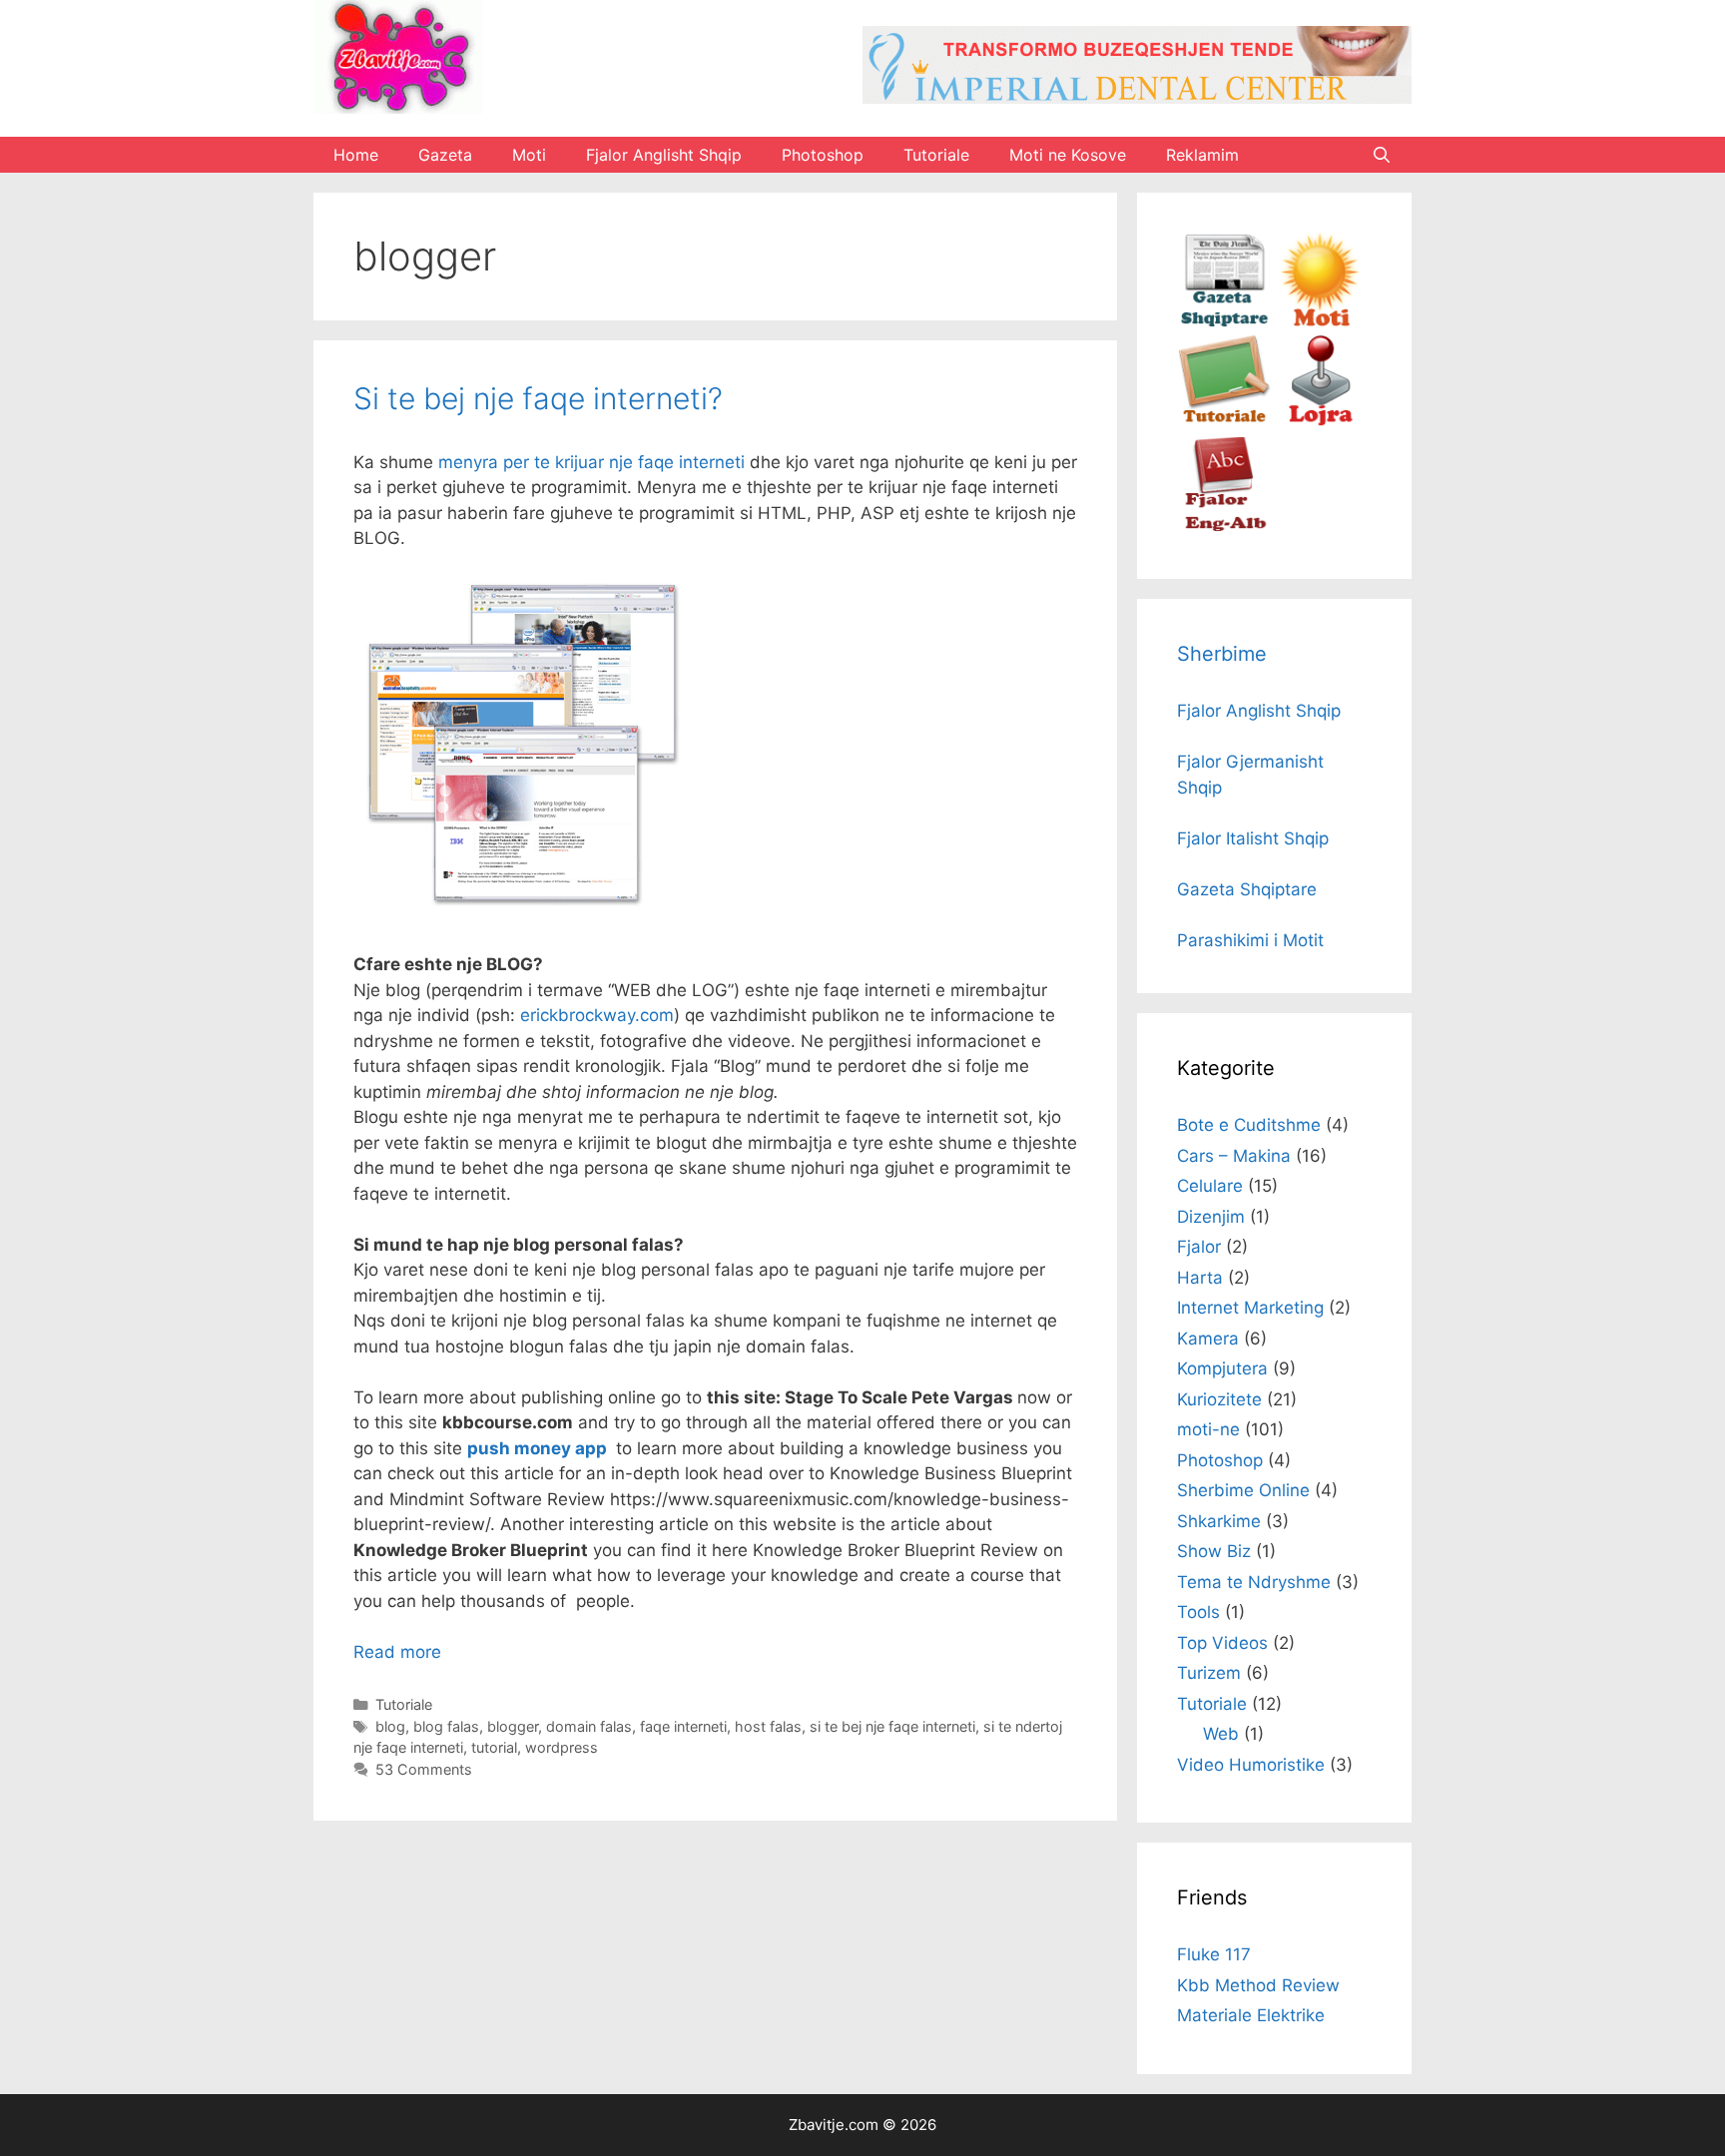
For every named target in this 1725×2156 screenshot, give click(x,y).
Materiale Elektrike (1251, 2015)
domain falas (589, 1726)
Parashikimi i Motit (1250, 940)
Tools (1198, 1612)
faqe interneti (683, 1726)
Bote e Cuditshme (1249, 1125)
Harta (1200, 1278)
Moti (529, 155)
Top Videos (1222, 1643)
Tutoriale (936, 155)
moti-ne (1208, 1429)
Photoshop (823, 155)
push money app (537, 1448)
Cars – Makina (1234, 1156)
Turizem (1209, 1673)
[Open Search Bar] (1381, 155)
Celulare (1210, 1186)
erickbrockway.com (597, 1015)
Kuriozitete (1219, 1399)
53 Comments (424, 1769)
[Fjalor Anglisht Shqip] (1224, 526)
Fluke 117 (1214, 1954)
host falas (768, 1726)
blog (390, 1726)
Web (1221, 1734)
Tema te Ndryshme (1254, 1582)
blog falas (446, 1726)
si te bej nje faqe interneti (892, 1726)
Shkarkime (1219, 1521)
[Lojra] (1319, 423)
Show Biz (1214, 1551)
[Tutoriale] (1224, 423)
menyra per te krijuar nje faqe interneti (591, 462)
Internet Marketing (1250, 1308)
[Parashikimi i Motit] (1319, 321)
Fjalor (1199, 1247)
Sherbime (1222, 654)
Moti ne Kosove (1068, 155)
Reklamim (1202, 155)
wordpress (562, 1747)
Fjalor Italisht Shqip (1253, 838)
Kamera (1208, 1339)
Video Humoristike (1251, 1765)
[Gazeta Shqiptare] (1224, 321)
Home (356, 155)
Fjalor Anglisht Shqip (664, 155)
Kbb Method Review (1258, 1985)
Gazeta (445, 155)
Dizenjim (1211, 1217)
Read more (397, 1652)
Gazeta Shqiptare (1247, 889)
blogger (513, 1726)
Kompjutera (1222, 1368)
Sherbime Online (1243, 1490)
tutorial (494, 1747)
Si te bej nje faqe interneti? (538, 398)
